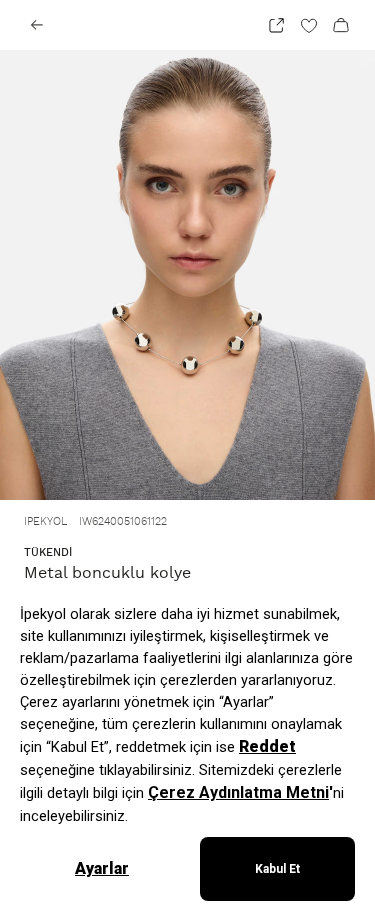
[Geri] (37, 25)
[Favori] (309, 25)
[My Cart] (341, 25)
